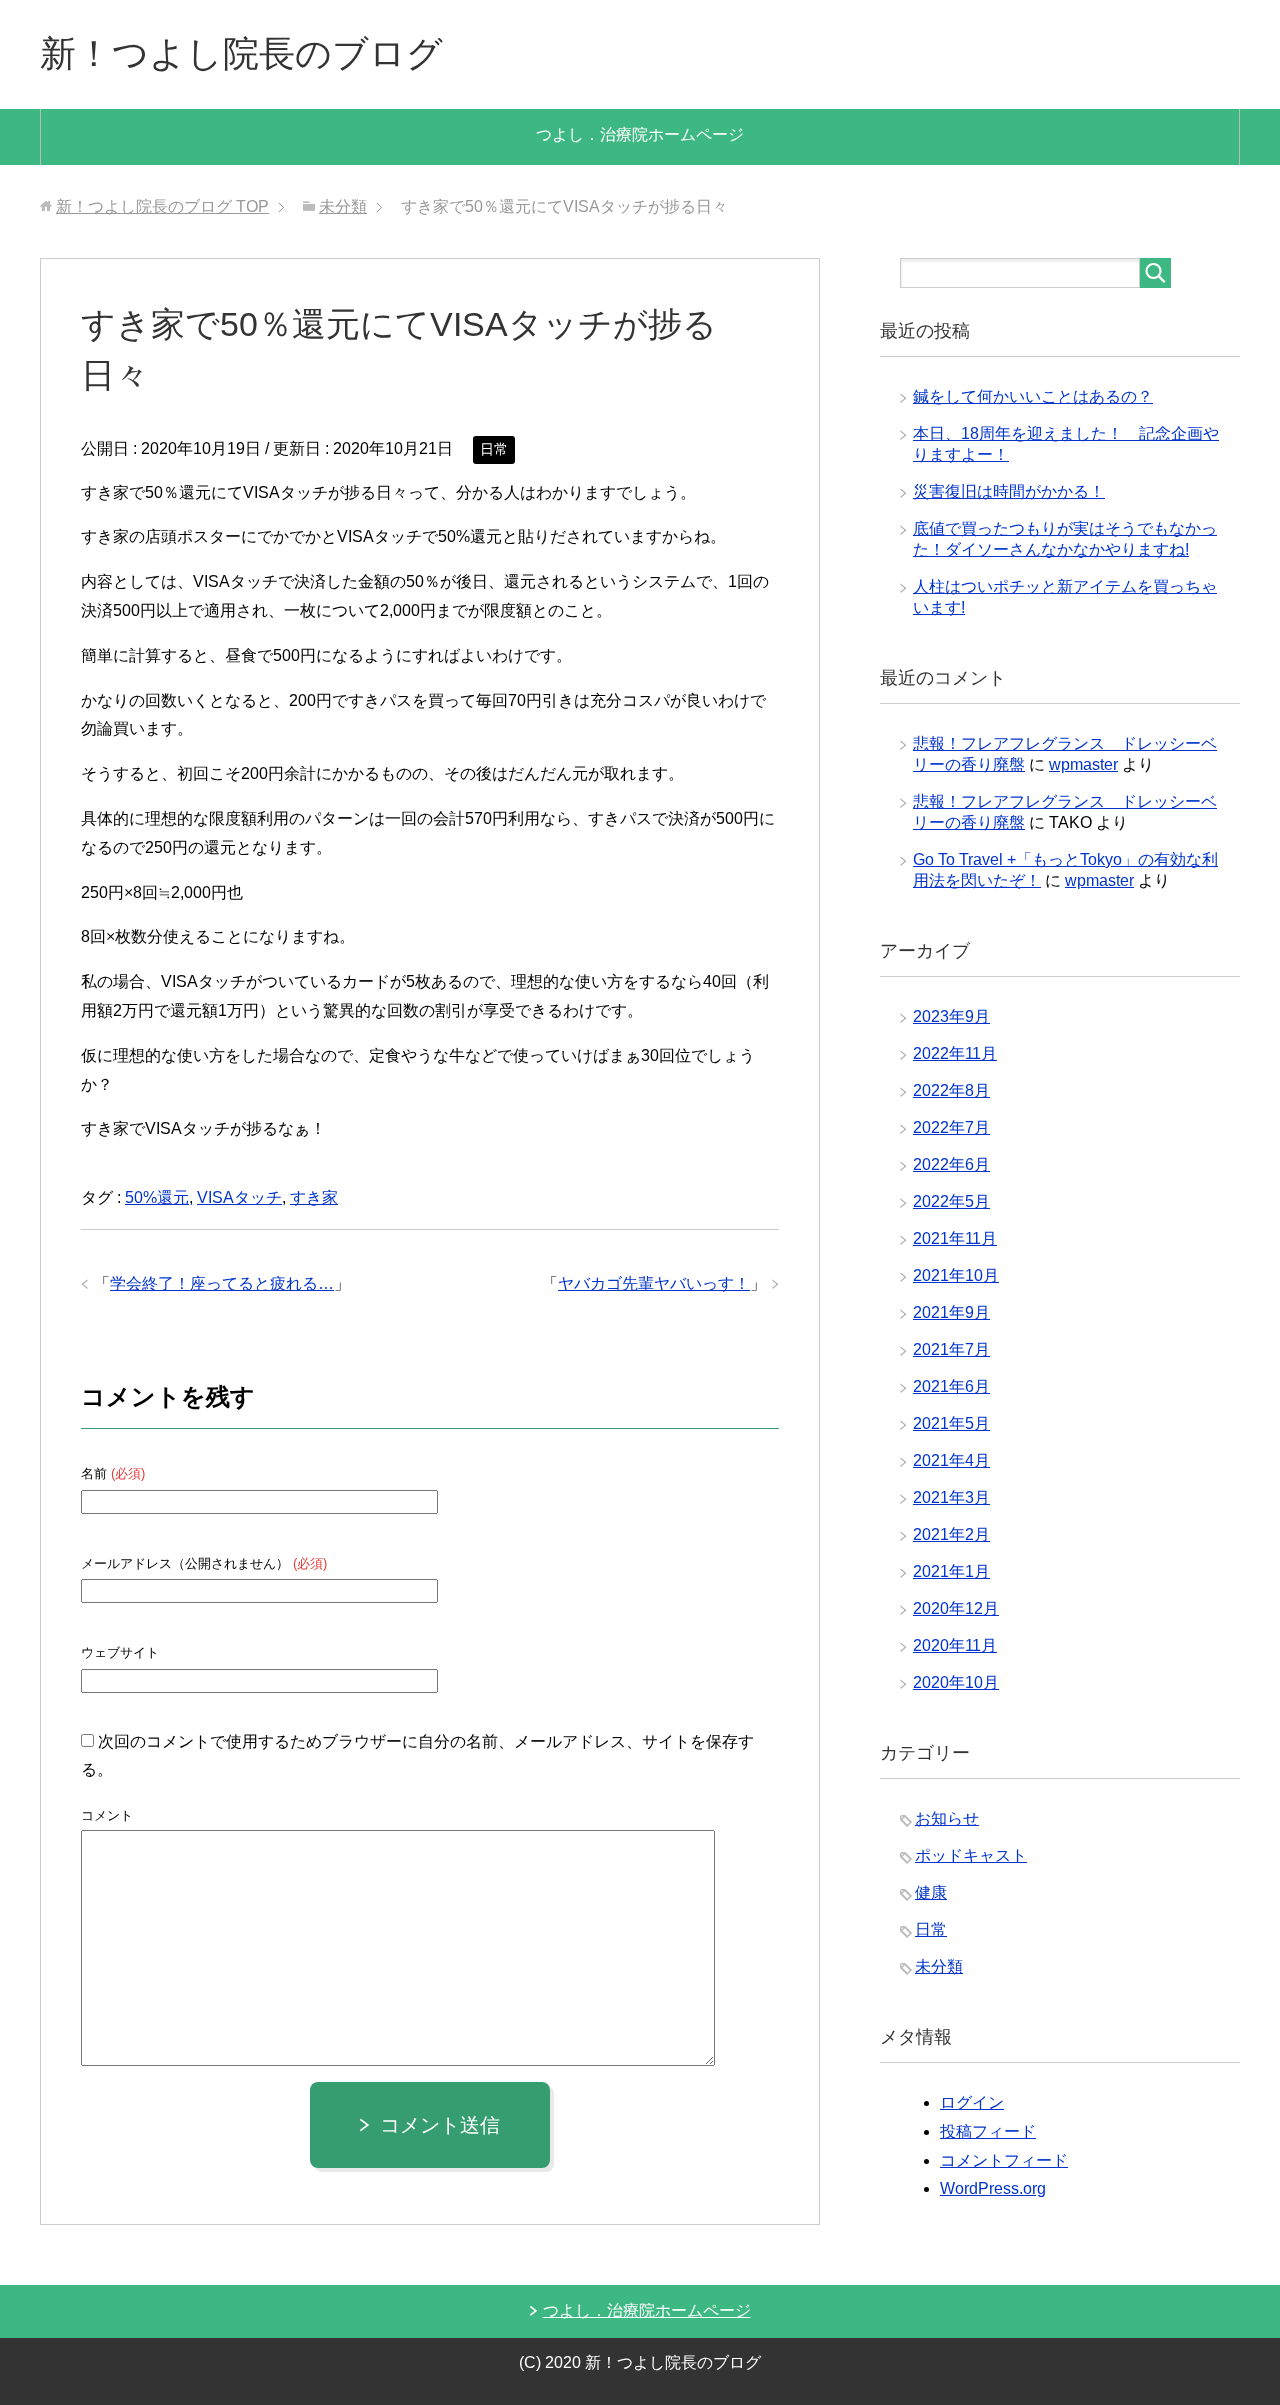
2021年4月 (951, 1460)
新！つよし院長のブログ (241, 53)
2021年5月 (951, 1423)
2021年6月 (951, 1386)
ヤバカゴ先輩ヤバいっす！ (654, 1283)
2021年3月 (951, 1497)
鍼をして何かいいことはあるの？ (1033, 396)
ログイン (972, 2102)
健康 (931, 1892)
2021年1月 (951, 1571)
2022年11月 (955, 1053)
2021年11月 (955, 1238)
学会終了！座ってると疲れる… (222, 1283)
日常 (494, 449)
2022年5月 (951, 1201)
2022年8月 (951, 1090)
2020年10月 (956, 1682)
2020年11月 (955, 1645)
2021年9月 (951, 1312)
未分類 (939, 1966)
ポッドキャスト (971, 1855)
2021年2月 (951, 1534)
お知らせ (947, 1818)
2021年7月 (951, 1349)
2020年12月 (956, 1608)
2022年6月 (951, 1164)
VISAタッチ (239, 1197)
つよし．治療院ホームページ (640, 134)
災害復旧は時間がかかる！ (1009, 491)
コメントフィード (1004, 2160)
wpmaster (1083, 764)
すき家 (314, 1197)
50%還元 (157, 1197)
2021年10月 (956, 1275)
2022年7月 (951, 1127)
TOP (162, 206)
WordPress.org (993, 2188)
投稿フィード (988, 2131)
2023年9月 (951, 1016)
